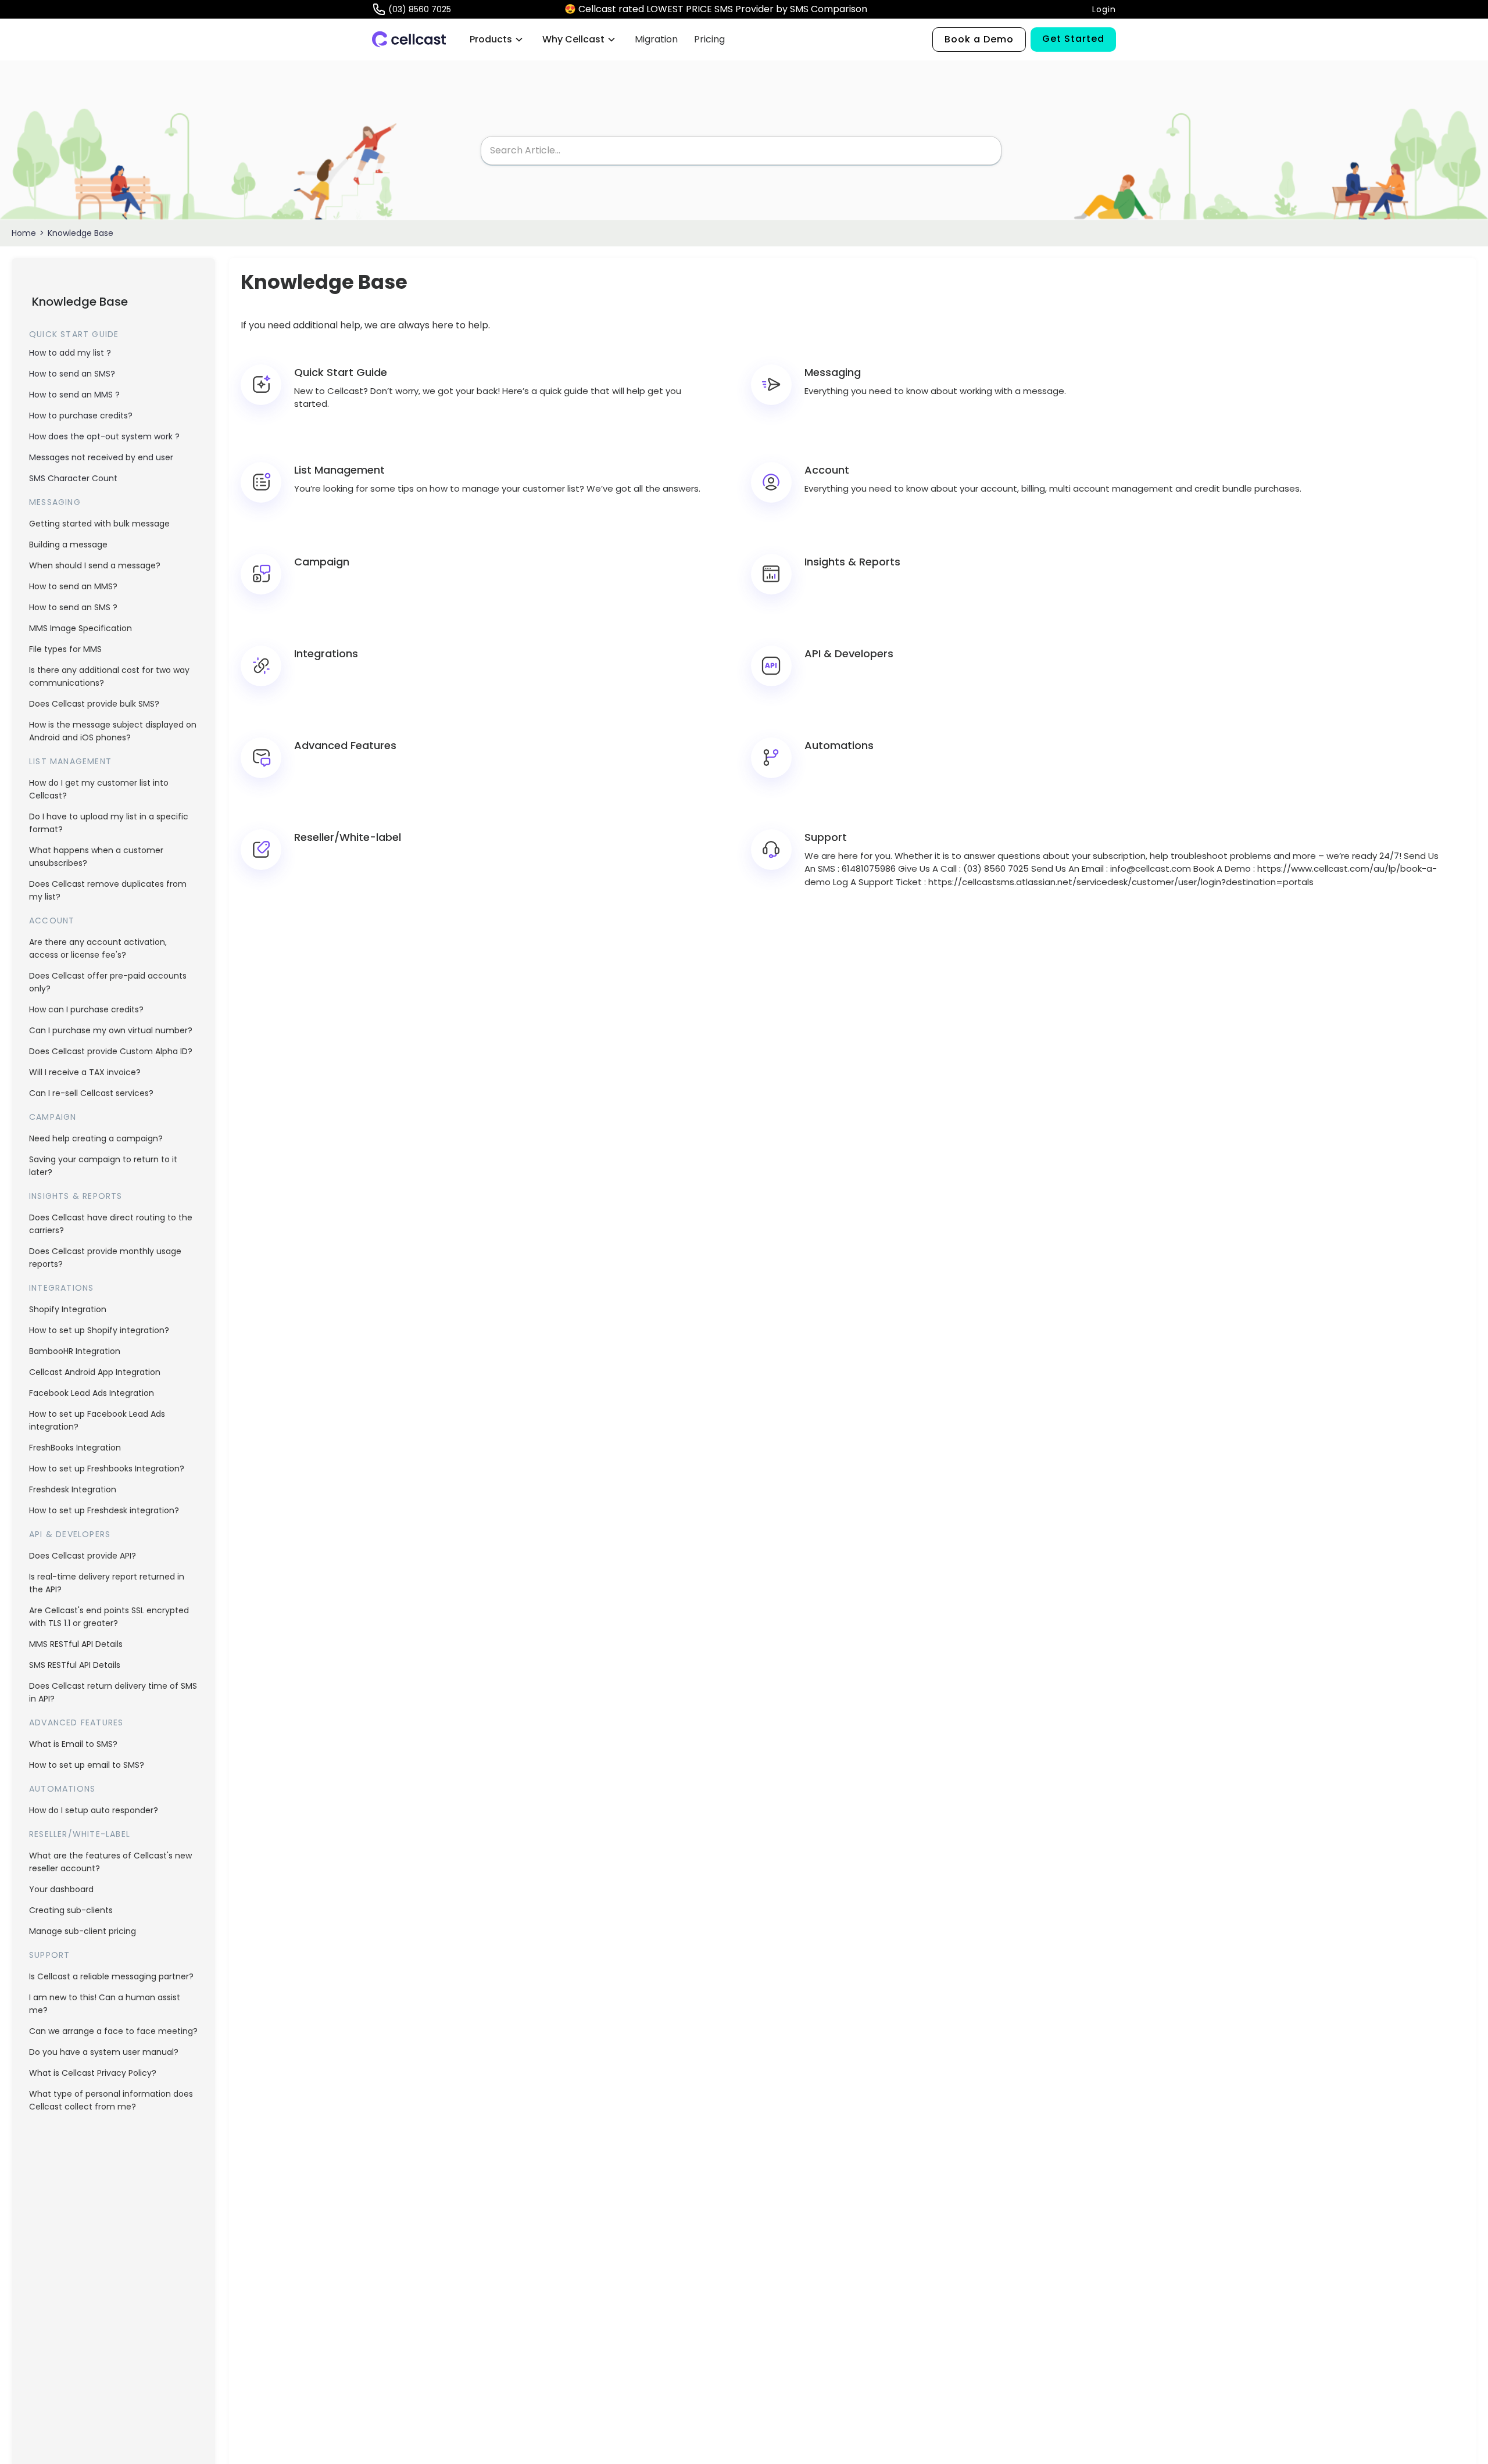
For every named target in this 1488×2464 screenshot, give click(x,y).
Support (49, 1955)
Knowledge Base (81, 233)
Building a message (68, 545)
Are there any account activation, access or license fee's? (98, 948)
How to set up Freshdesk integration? (104, 1510)
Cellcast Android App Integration (95, 1372)
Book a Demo (979, 39)
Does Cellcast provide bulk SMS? (94, 704)
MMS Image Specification (81, 628)
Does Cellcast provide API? (83, 1556)
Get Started (1073, 39)
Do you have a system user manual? (104, 2052)
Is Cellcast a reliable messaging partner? (111, 1976)
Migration (656, 39)
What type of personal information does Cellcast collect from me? (111, 2100)
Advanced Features (76, 1722)
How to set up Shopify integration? (99, 1330)
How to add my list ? (70, 353)
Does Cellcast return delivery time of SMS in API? (113, 1692)
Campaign (53, 1117)
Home (24, 233)
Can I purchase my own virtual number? (111, 1030)
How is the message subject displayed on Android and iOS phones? (113, 731)
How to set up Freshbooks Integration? (107, 1469)
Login (1104, 9)
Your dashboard (61, 1889)
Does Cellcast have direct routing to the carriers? (111, 1224)
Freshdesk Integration (73, 1489)
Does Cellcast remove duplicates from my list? (108, 890)
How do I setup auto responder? (94, 1810)
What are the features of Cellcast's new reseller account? (110, 1862)
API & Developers (70, 1534)
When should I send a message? (95, 565)
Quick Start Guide (74, 334)
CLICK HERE (897, 9)
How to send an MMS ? (74, 395)
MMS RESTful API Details (76, 1644)
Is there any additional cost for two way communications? (109, 676)
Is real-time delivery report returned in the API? (107, 1583)
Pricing (709, 39)
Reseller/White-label (80, 1834)
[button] (497, 40)
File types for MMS (65, 649)
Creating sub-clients (71, 1910)
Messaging (55, 502)
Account (52, 921)
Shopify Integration (68, 1309)
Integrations (61, 1288)
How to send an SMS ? (73, 607)
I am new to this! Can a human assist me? (105, 2004)
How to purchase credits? (81, 416)
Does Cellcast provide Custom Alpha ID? (111, 1051)
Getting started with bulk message (99, 524)
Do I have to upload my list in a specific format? (109, 823)
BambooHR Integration (75, 1351)
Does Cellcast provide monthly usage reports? (105, 1258)
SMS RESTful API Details (75, 1665)
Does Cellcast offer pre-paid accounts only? (108, 982)
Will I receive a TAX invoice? (85, 1072)
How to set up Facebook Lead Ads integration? (97, 1420)
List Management (70, 761)
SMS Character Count (73, 478)
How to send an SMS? (72, 374)
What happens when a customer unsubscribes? (96, 857)
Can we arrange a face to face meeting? (113, 2031)
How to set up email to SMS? (87, 1765)
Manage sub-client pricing (83, 1931)
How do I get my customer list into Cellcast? (99, 789)
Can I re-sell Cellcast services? (91, 1093)
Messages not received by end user (101, 457)
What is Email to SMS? (73, 1744)
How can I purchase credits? (86, 1009)
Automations (62, 1789)
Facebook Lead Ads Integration (92, 1393)
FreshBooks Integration (75, 1448)
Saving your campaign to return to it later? (103, 1166)
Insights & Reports (76, 1196)
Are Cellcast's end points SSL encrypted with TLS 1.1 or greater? (109, 1617)
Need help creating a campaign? (96, 1138)
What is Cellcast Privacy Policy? (93, 2073)
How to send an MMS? (73, 586)
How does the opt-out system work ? (104, 436)
